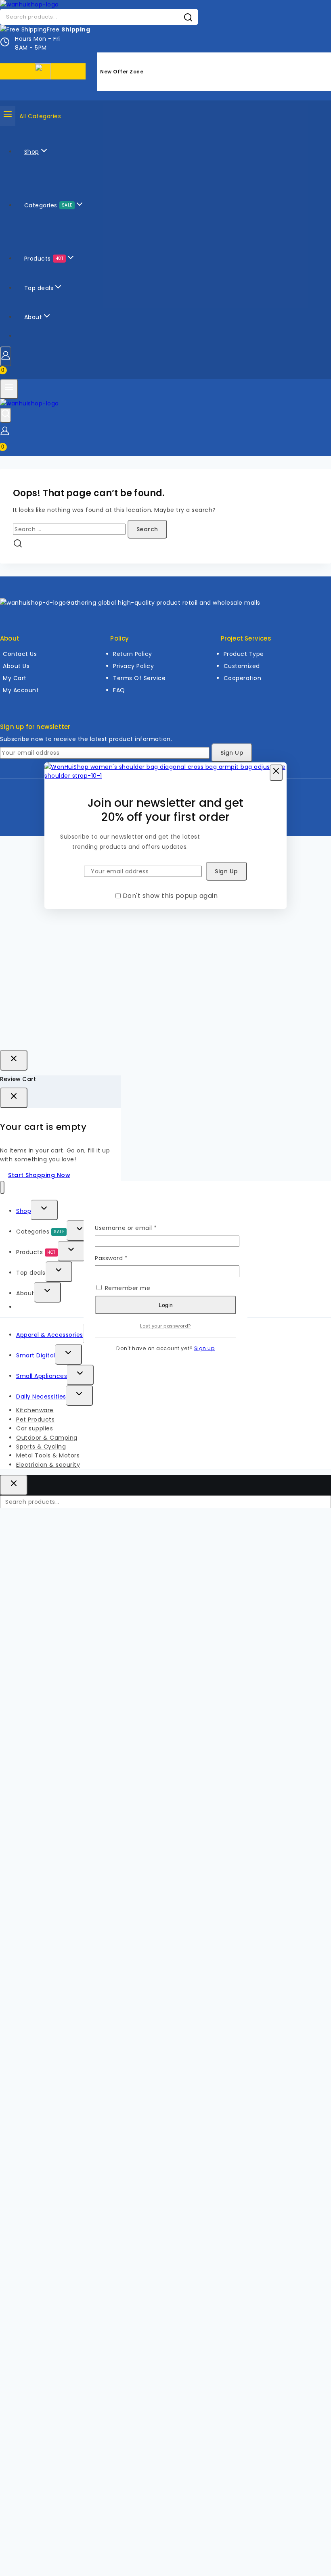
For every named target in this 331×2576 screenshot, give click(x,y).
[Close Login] (14, 1060)
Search (323, 1504)
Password (124, 1258)
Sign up (205, 1348)
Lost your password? (165, 1326)
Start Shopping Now (39, 1175)
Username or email (139, 1228)
